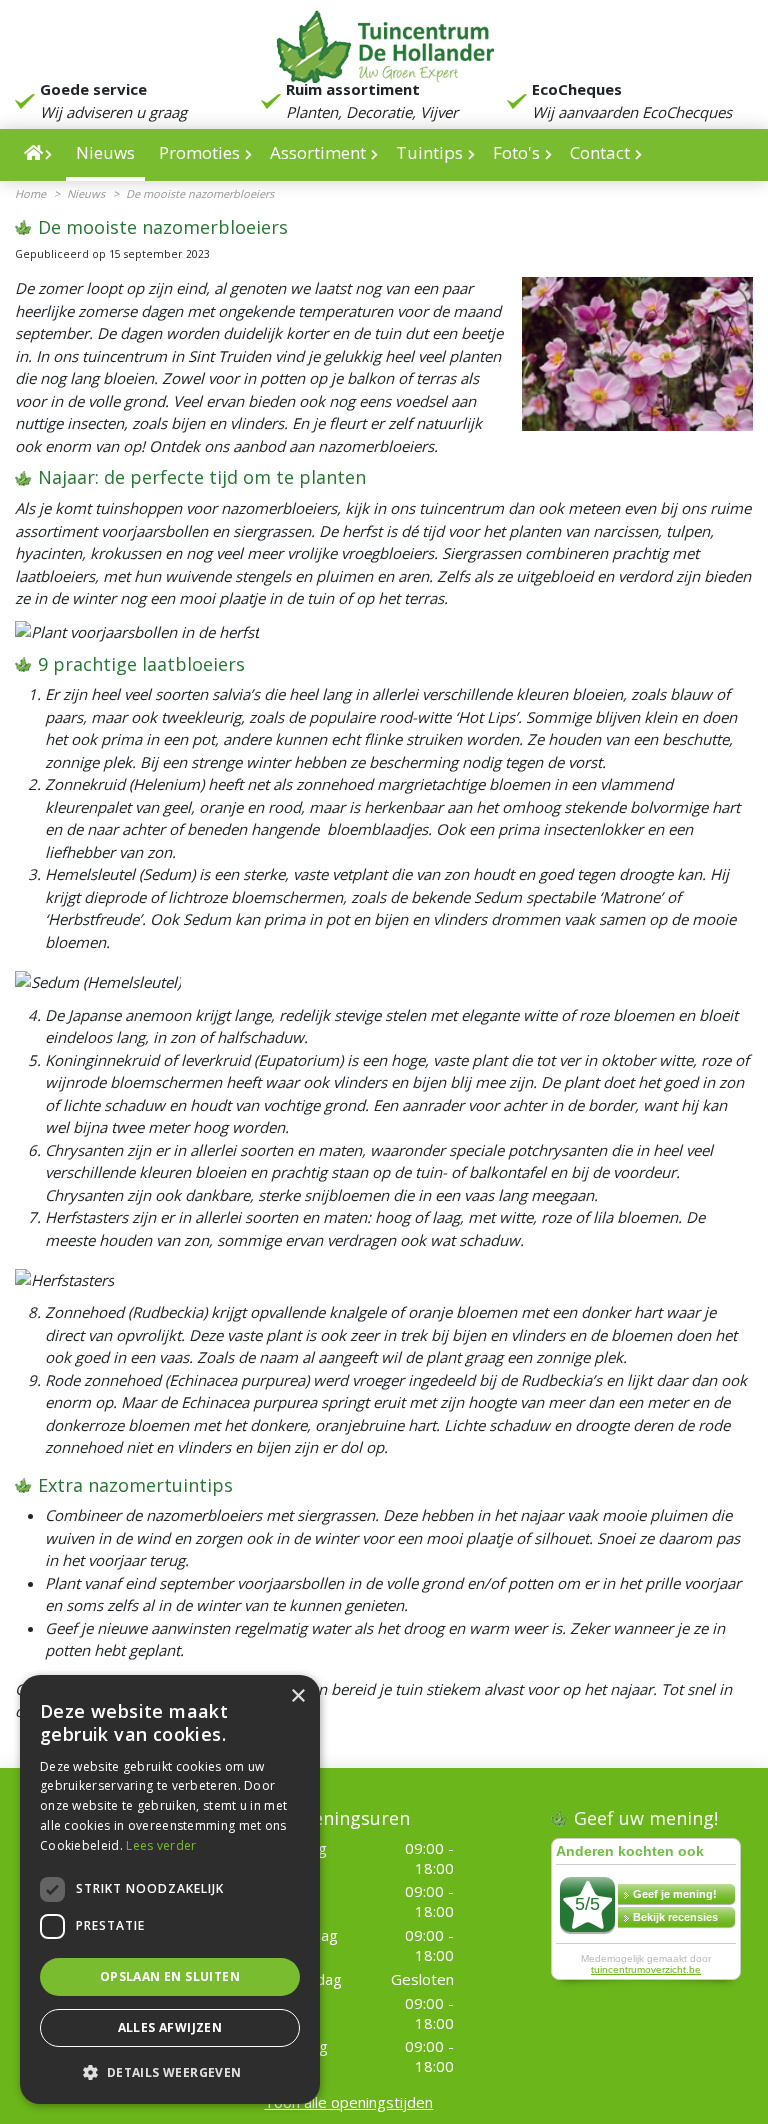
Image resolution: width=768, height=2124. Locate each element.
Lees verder (161, 1845)
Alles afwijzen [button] (170, 2027)
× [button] (297, 1696)
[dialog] (170, 1889)
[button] (170, 2072)
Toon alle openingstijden (348, 2102)
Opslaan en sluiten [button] (170, 1976)
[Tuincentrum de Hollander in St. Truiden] (384, 45)
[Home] (38, 155)
